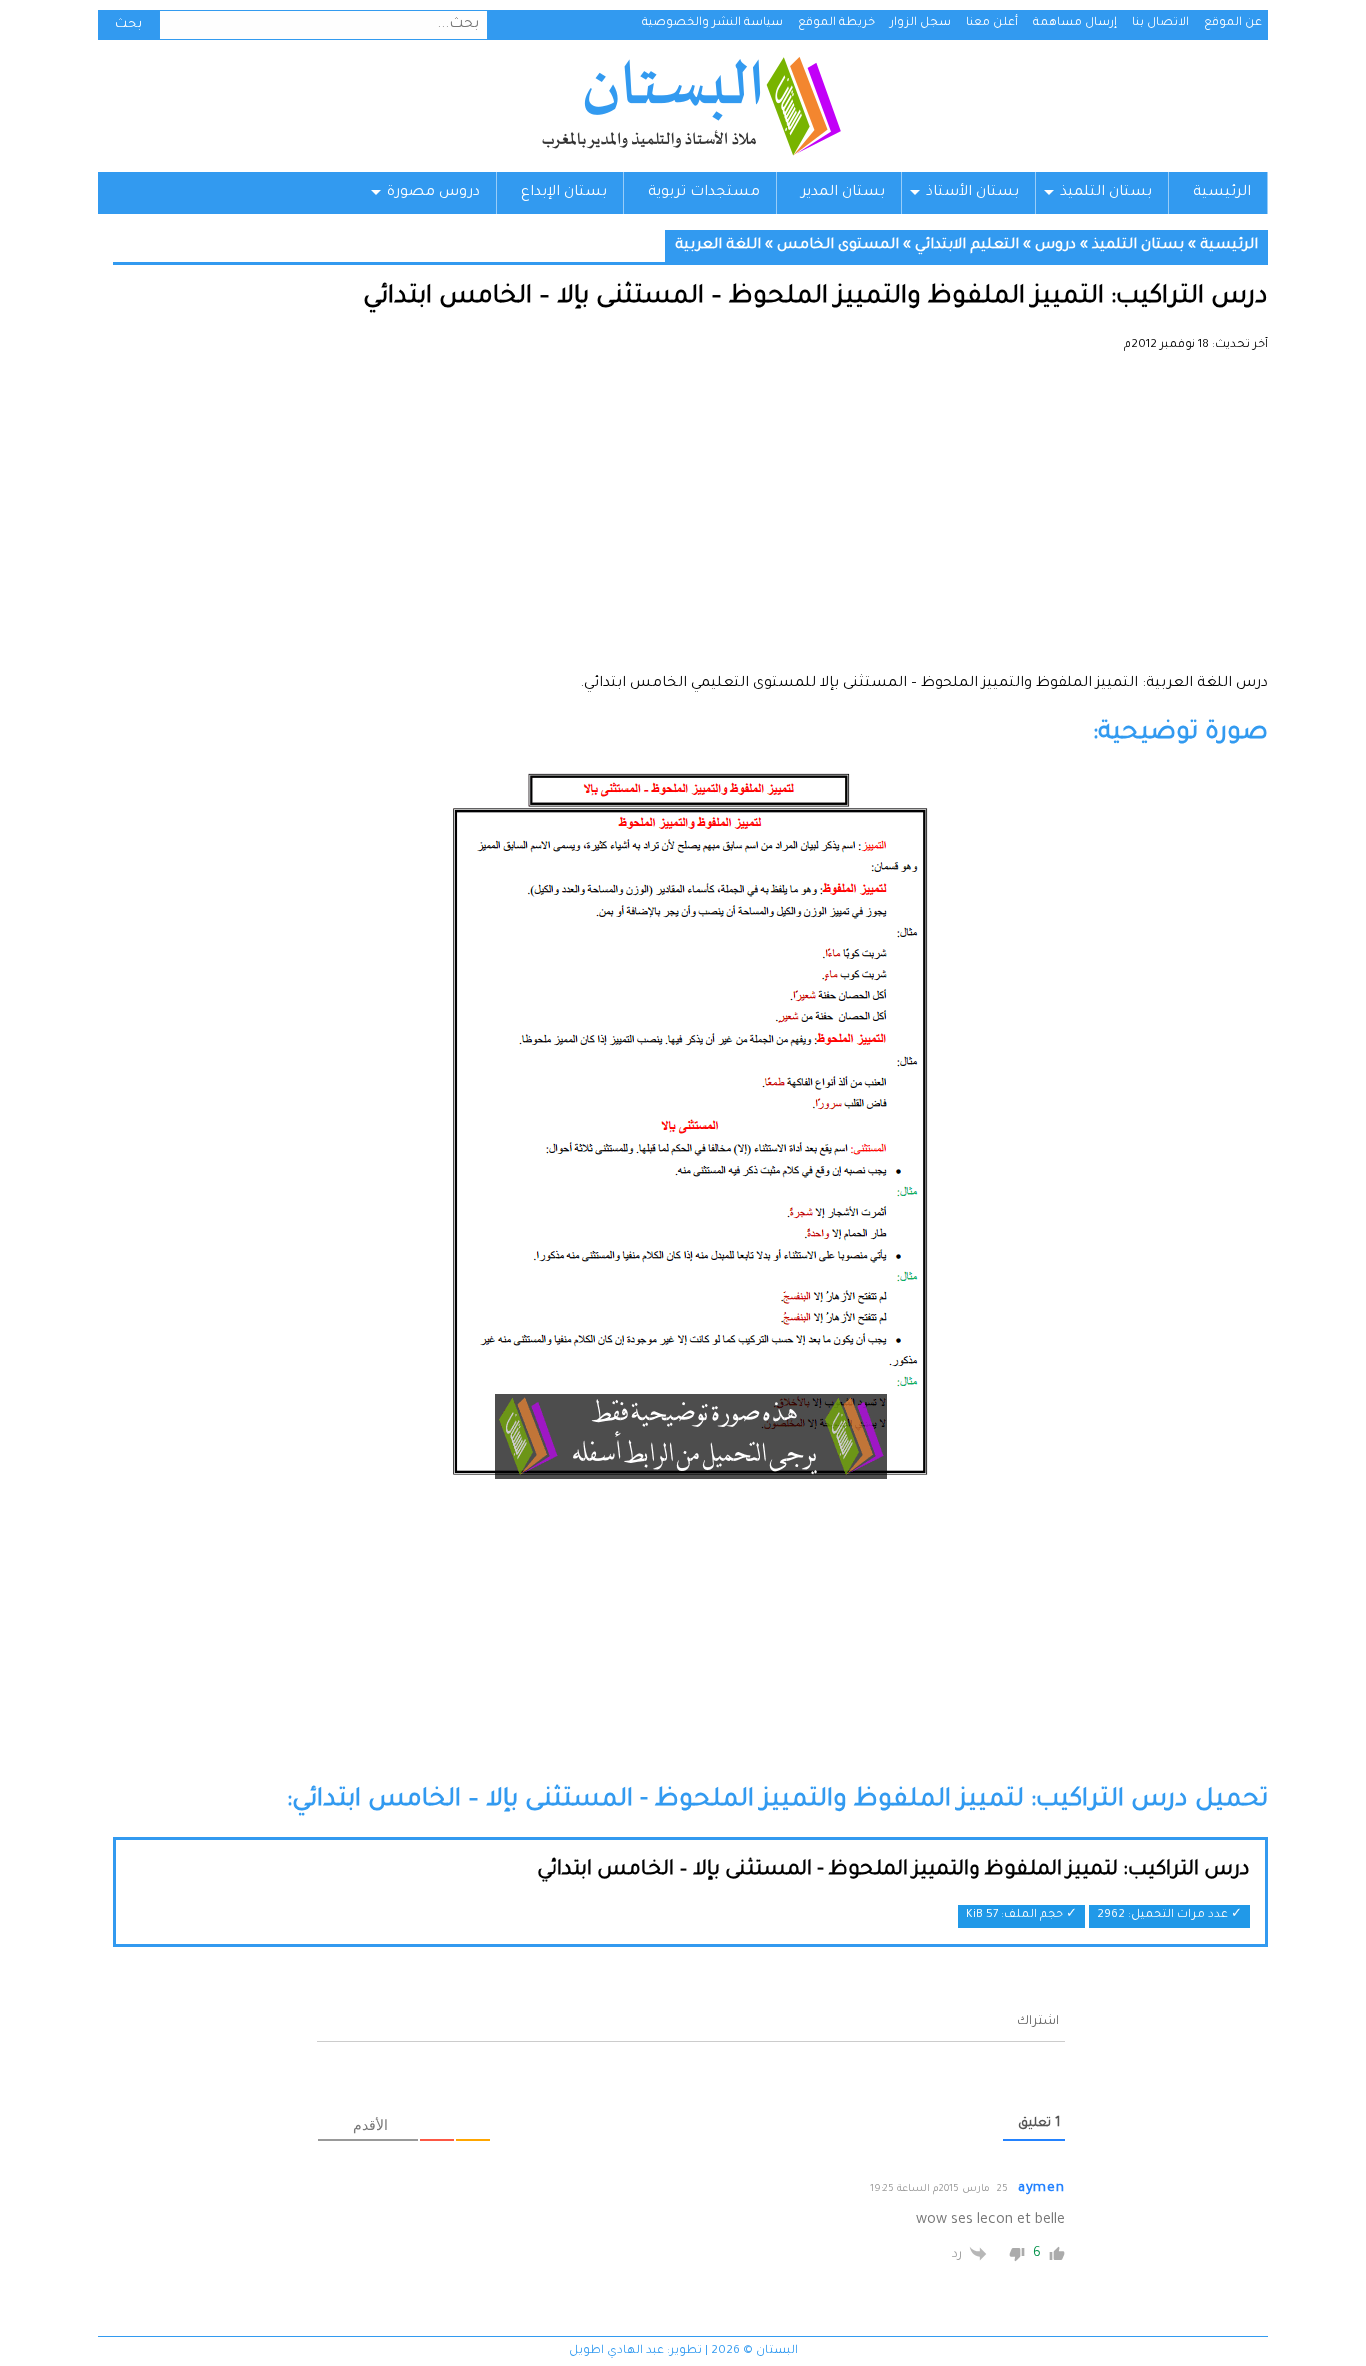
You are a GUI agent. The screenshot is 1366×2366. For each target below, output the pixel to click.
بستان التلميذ (1106, 193)
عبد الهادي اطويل (616, 2351)
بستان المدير (843, 193)
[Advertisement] (690, 520)
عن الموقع (1233, 23)
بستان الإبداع (564, 193)
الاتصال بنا (1160, 23)
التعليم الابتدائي (967, 246)
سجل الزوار (920, 23)
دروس (1055, 246)
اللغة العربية (718, 246)
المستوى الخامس (838, 246)
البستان (690, 106)
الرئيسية (1222, 193)
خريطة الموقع (836, 23)
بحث (128, 25)
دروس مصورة (433, 193)
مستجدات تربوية (704, 193)
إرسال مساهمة (1075, 23)
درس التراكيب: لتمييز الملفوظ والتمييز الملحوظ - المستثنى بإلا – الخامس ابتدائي (893, 1871)
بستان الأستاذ (972, 193)
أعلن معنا (992, 23)
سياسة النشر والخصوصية (712, 23)
